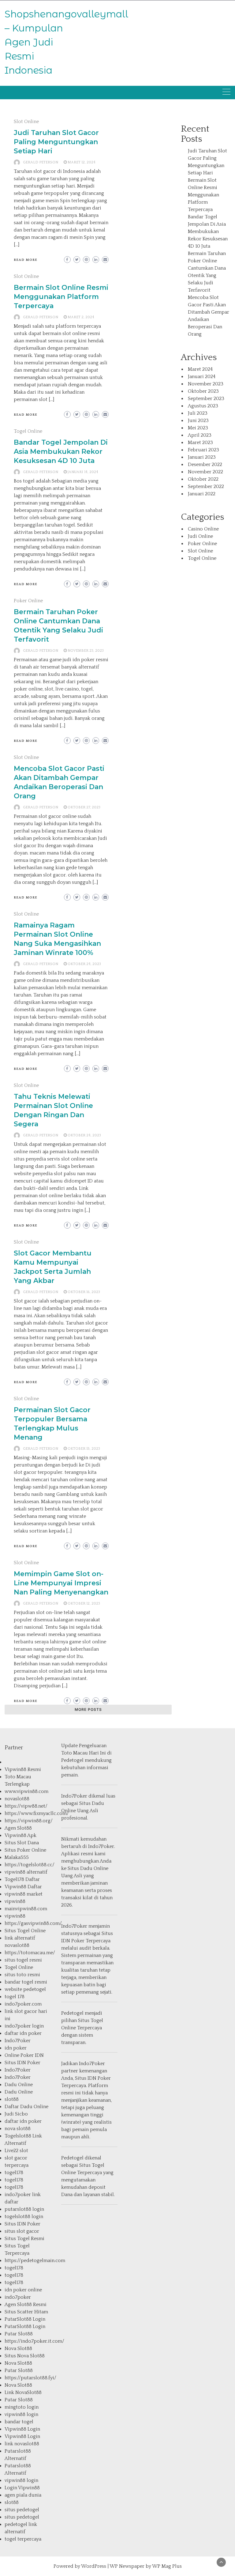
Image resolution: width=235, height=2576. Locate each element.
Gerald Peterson (41, 162)
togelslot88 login (24, 2217)
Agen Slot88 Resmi (26, 2305)
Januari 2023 (202, 457)
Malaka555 (17, 1857)
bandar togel (19, 2422)
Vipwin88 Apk (21, 1835)
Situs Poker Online (25, 1850)
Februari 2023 (203, 450)
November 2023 (206, 384)
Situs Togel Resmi (24, 2239)
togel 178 (15, 1997)
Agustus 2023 (203, 406)
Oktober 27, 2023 (84, 807)
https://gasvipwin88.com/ (33, 1923)
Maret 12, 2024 (82, 162)
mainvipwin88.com (26, 1909)
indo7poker (18, 2297)
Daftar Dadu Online (26, 2107)
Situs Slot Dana (22, 1843)
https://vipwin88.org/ (29, 1821)
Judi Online (200, 536)
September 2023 (206, 399)
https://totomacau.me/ (30, 1953)
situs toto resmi (22, 1975)
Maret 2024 (200, 369)
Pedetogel (72, 1760)
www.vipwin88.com (26, 1791)
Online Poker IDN (24, 2055)
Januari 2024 (202, 377)
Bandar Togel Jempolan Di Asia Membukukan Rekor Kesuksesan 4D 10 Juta (61, 452)
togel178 (14, 2173)
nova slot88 (18, 2129)
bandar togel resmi (26, 1982)
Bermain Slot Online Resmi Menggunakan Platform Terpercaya (61, 297)
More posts (88, 1709)
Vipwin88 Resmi (23, 1769)
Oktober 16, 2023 (84, 1292)
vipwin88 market (24, 1894)
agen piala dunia (23, 2495)
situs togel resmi (23, 1960)
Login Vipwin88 (22, 2488)
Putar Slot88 (19, 2334)
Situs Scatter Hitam (26, 2312)
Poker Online (28, 601)
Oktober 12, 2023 (84, 1603)
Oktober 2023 (203, 391)
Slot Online (26, 122)
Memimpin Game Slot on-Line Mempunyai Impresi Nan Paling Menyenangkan (61, 1583)
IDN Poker (73, 1941)
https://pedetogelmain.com (35, 2261)
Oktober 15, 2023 (84, 1449)
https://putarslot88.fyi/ (30, 2378)
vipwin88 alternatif (26, 1872)
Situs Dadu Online (88, 1868)
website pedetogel (25, 1989)
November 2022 (205, 472)
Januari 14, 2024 (83, 472)
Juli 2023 (198, 413)
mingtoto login (22, 2407)
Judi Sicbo (16, 2114)
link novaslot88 (22, 2444)
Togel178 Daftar (22, 1879)
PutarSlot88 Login (25, 2319)
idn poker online (23, 2290)
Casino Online (203, 529)
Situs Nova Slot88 (25, 2356)
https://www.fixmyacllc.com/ (37, 1813)
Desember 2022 (205, 465)
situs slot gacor (22, 2231)
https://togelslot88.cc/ (30, 1865)
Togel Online (28, 431)
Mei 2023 (198, 428)
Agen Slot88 (18, 1828)
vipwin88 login (21, 2414)
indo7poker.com (23, 2004)
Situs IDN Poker (22, 2063)
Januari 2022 (202, 494)
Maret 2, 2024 (81, 317)
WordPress (94, 2566)
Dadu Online (19, 2085)
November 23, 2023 (86, 651)
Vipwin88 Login (22, 2429)
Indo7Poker (18, 2041)
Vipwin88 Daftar (23, 1887)
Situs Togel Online (25, 1931)
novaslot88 (17, 1799)
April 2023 (200, 435)
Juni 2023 (198, 421)
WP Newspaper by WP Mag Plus (146, 2566)
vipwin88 (15, 1901)
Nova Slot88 (18, 2348)
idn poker (16, 2048)
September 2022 (206, 486)
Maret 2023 (200, 443)
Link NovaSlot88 (23, 2392)
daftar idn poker (23, 2033)
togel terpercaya (23, 2539)
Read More (26, 260)
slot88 (12, 2099)
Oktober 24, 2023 (84, 964)
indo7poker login (24, 2026)
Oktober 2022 (203, 479)
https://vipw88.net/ (26, 1806)
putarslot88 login (24, 2209)
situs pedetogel (22, 2510)
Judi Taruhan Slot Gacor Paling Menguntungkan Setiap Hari (56, 142)
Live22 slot (16, 2151)
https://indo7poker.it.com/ (34, 2341)
